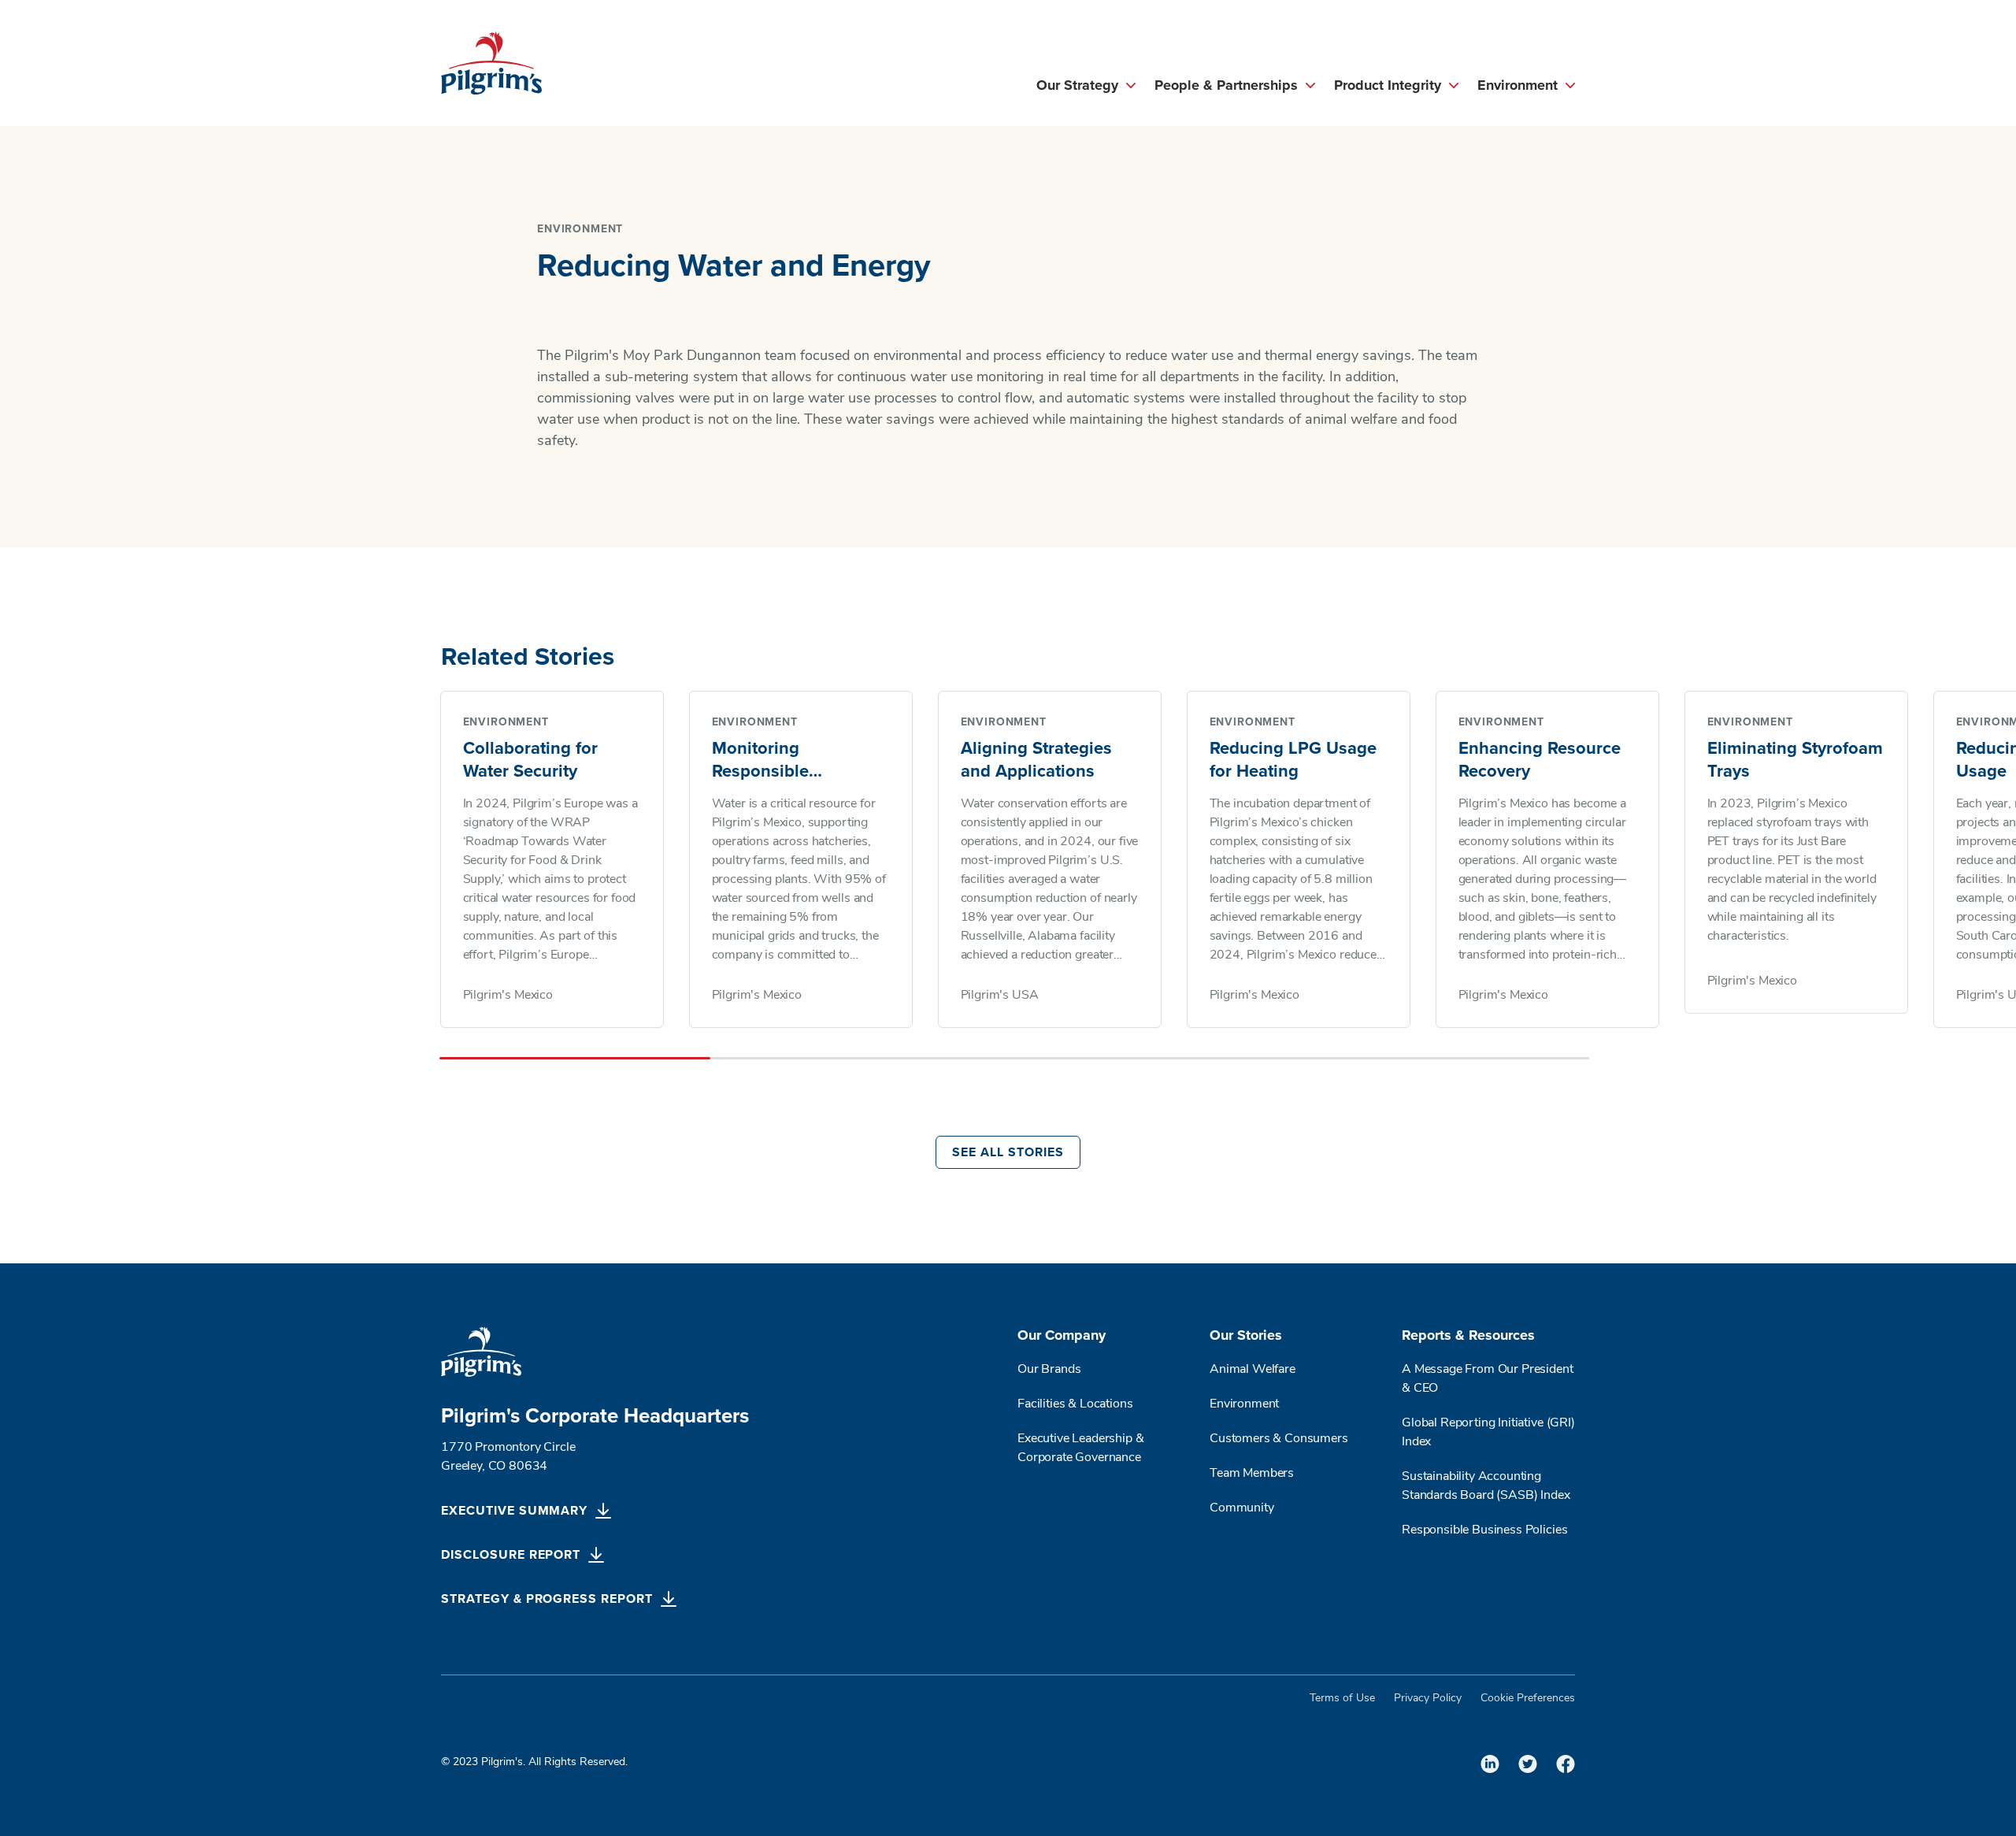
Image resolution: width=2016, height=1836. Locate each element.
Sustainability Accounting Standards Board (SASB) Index (1487, 1486)
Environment (1518, 85)
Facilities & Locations (1075, 1404)
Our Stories (1246, 1335)
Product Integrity (1388, 85)
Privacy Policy (1428, 1699)
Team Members (1252, 1474)
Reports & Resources (1468, 1335)
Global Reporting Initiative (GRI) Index (1488, 1433)
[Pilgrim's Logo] (491, 63)
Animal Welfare (1253, 1370)
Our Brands (1049, 1370)
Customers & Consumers (1279, 1439)
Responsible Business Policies (1484, 1530)
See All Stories (1008, 1152)
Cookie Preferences (1528, 1699)
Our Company (1062, 1335)
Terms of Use (1342, 1699)
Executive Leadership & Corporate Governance (1080, 1448)
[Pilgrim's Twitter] (1528, 1764)
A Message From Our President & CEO (1488, 1379)
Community (1242, 1508)
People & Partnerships (1226, 85)
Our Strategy (1077, 85)
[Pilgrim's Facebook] (1566, 1764)
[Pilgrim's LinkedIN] (1490, 1764)
